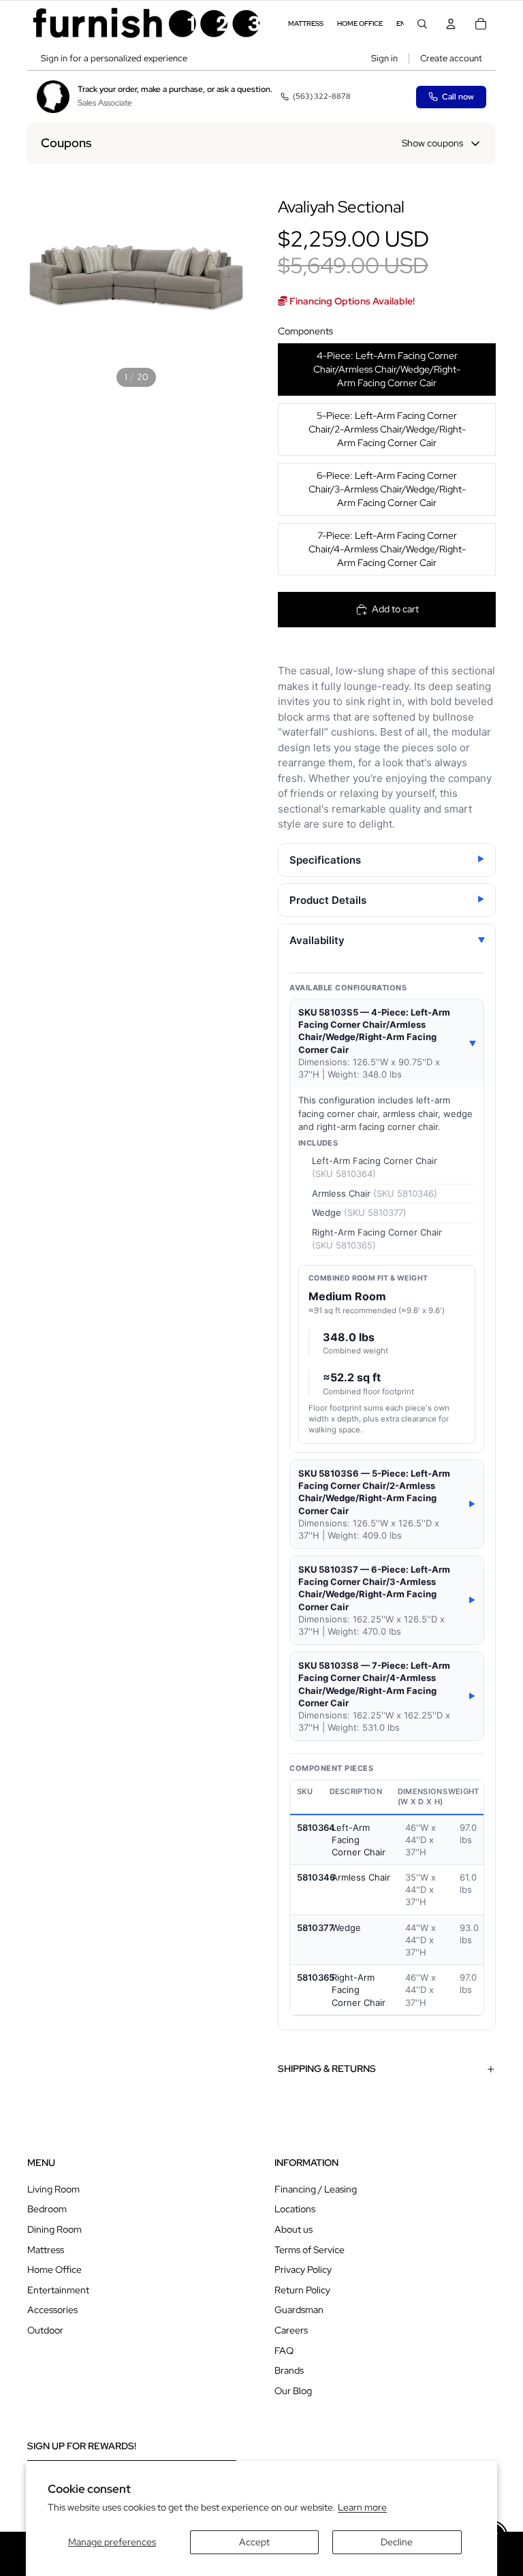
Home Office (54, 2269)
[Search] (422, 24)
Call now (458, 97)
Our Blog (293, 2391)
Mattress (46, 2250)
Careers (291, 2330)
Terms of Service (310, 2250)
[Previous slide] (42, 278)
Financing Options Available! (351, 301)
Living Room (53, 2189)
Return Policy (302, 2290)
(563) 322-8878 (322, 96)
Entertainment (58, 2290)
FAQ (284, 2351)
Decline (397, 2542)
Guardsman (299, 2310)
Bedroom (47, 2209)
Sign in (384, 58)
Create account (451, 58)
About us (294, 2229)
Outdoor (45, 2330)
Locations (295, 2209)
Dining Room (54, 2229)
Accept (254, 2542)
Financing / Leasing (316, 2189)
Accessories (52, 2310)
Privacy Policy (303, 2269)
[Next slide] (230, 278)
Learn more (362, 2507)
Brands (289, 2370)
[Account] (451, 24)
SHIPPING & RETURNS (327, 2069)
